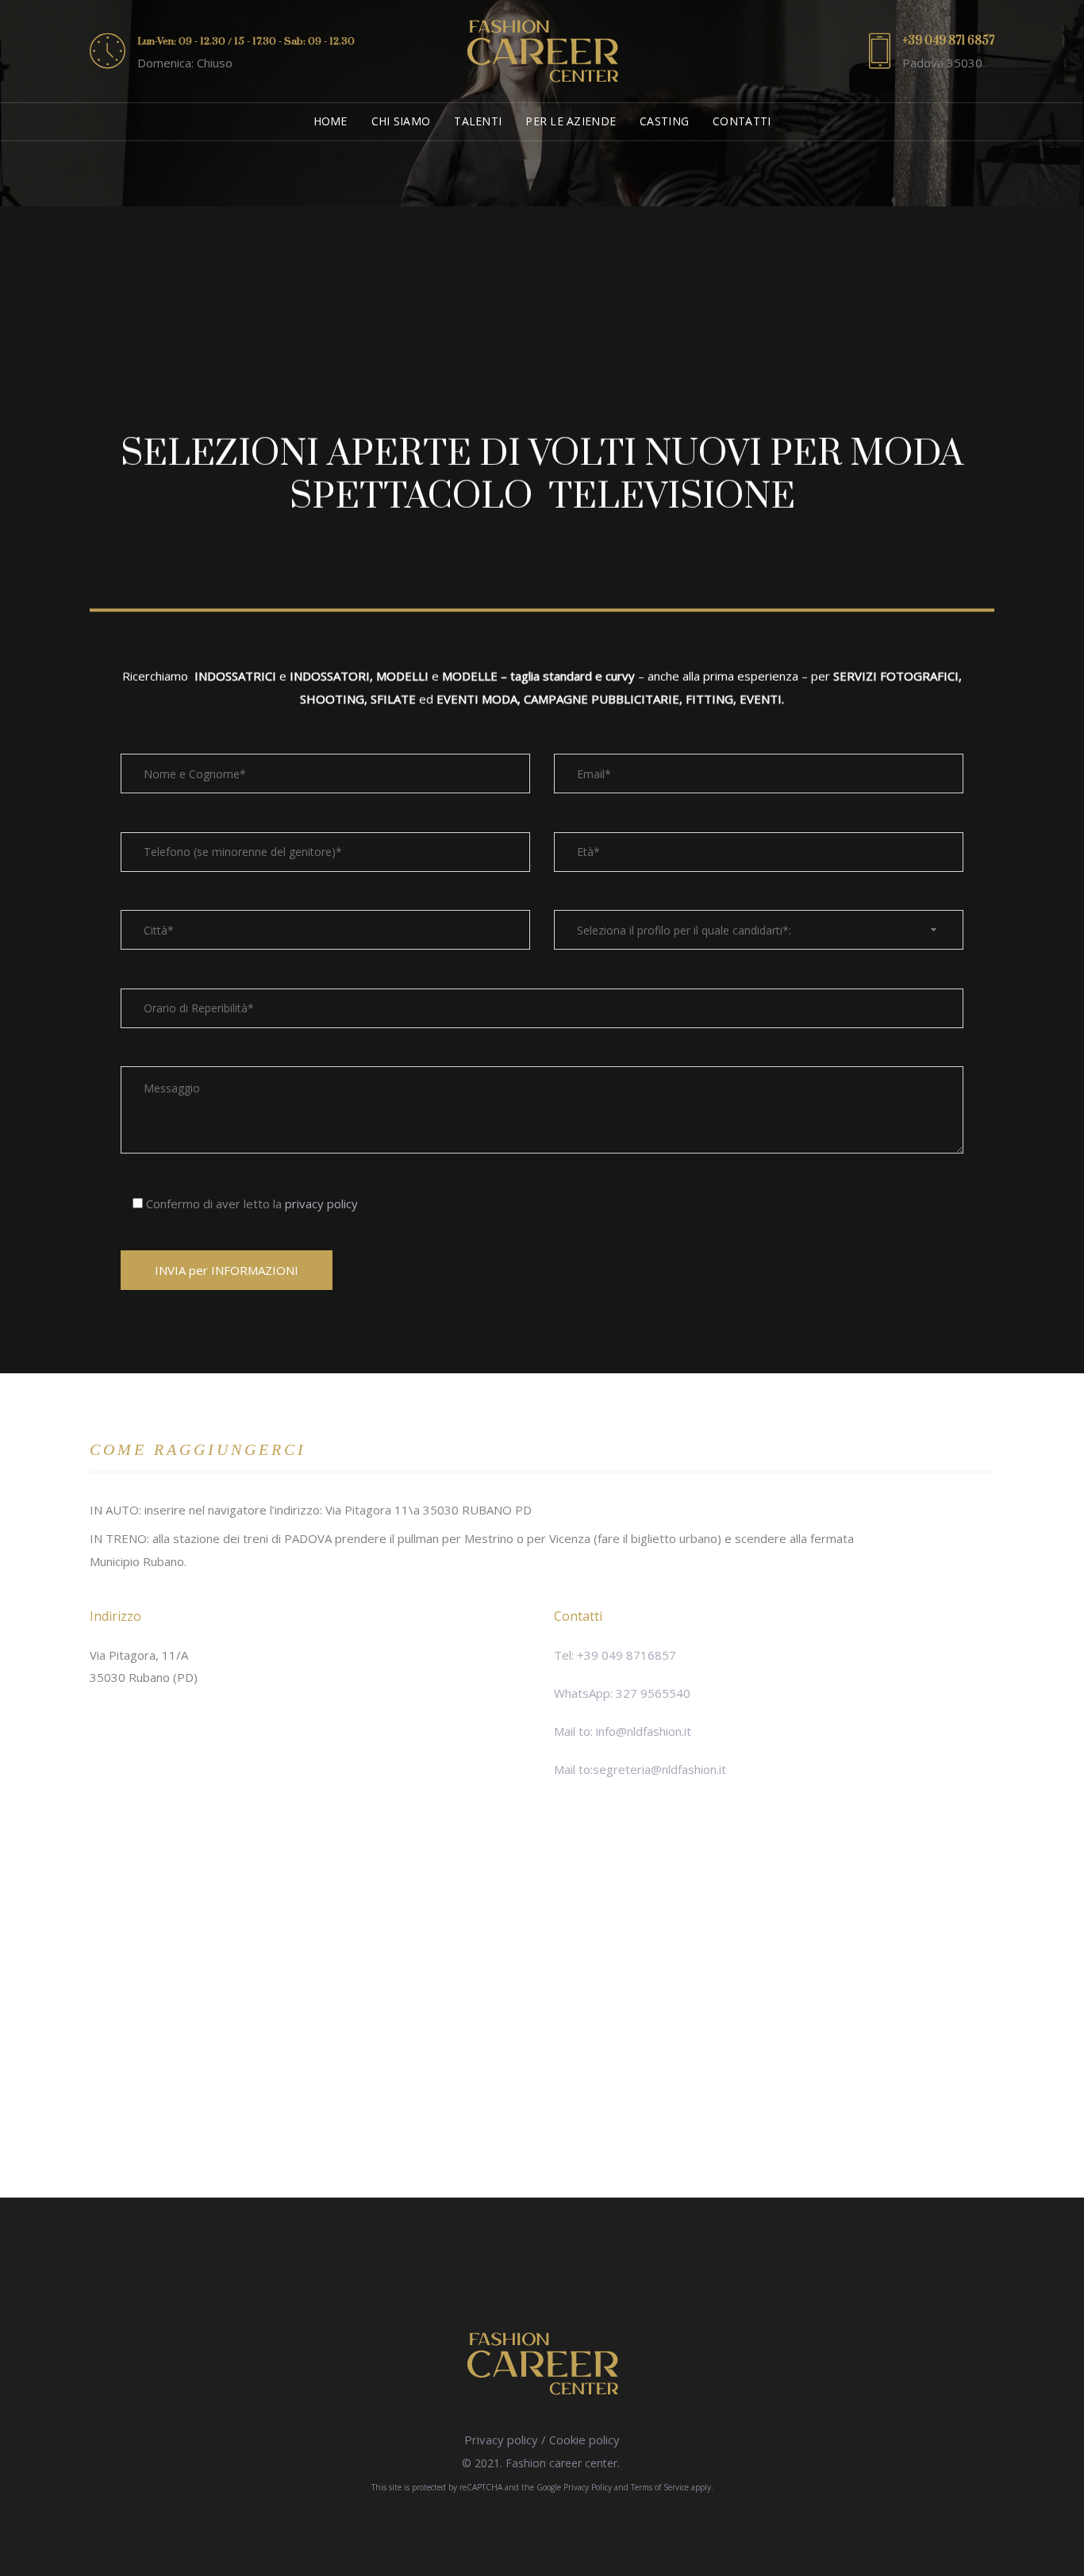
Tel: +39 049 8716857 (615, 1655)
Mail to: (573, 1769)
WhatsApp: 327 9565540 (622, 1693)
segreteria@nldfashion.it (659, 1769)
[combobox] (759, 930)
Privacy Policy (588, 2487)
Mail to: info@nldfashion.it (623, 1731)
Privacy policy (501, 2440)
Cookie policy (584, 2440)
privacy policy (321, 1204)
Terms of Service (660, 2487)
